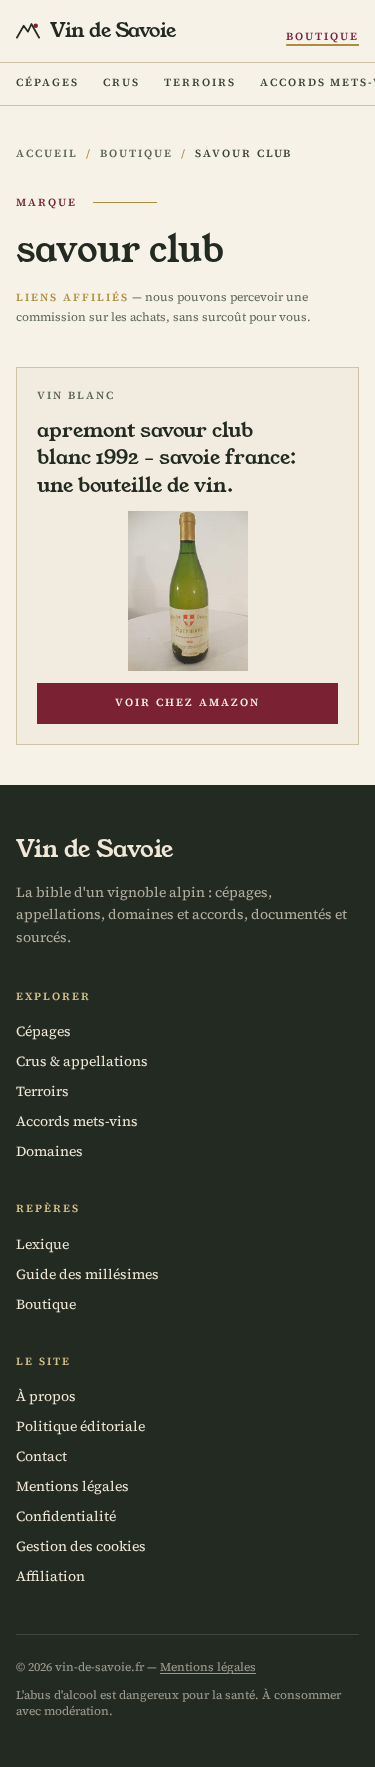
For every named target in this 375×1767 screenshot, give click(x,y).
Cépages (47, 82)
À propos (46, 1396)
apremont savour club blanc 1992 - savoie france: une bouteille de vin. (166, 457)
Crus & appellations (82, 1061)
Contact (41, 1456)
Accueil (47, 153)
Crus (121, 82)
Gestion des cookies (81, 1546)
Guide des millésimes (87, 1274)
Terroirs (200, 82)
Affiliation (50, 1576)
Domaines (49, 1151)
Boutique (322, 36)
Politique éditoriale (80, 1426)
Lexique (42, 1244)
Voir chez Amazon (187, 702)
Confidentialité (66, 1516)
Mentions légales (72, 1486)
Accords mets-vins (77, 1121)
